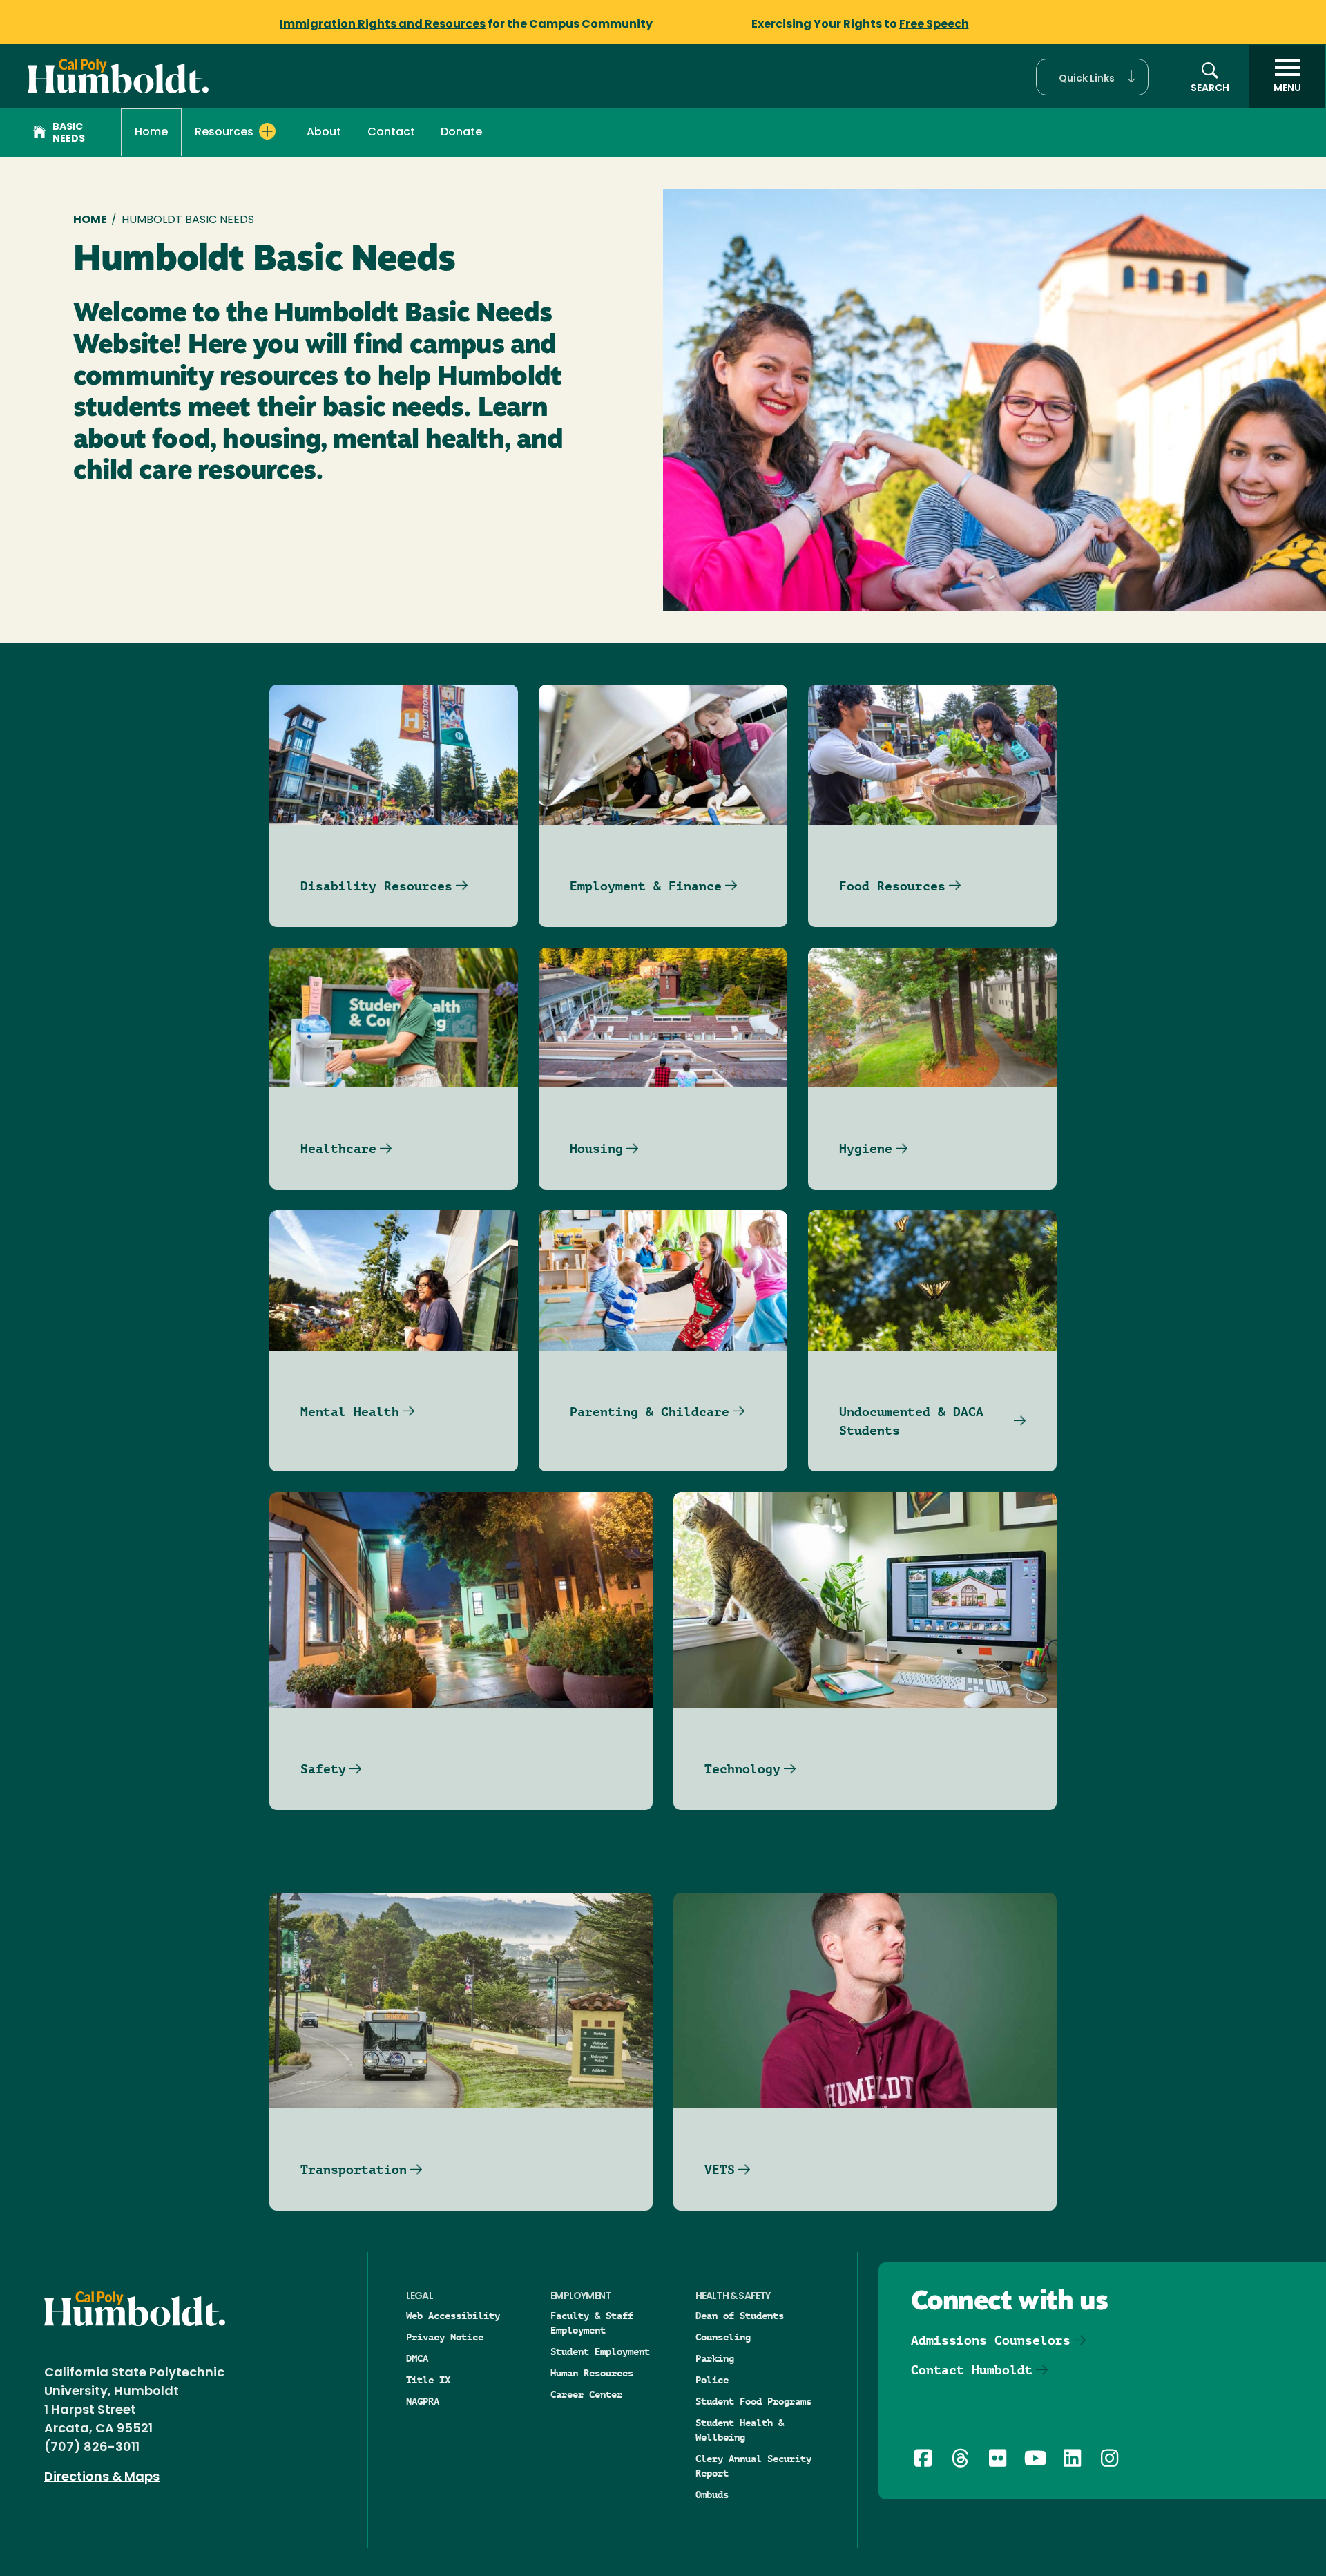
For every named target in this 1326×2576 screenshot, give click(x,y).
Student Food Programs (753, 2401)
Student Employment (600, 2351)
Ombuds (712, 2494)
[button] (1092, 77)
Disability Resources (376, 886)
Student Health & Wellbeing (740, 2430)
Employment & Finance (646, 886)
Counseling (723, 2337)
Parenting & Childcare (650, 1412)
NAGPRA (423, 2401)
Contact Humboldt (972, 2370)
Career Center (586, 2394)
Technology (742, 1769)
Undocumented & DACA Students (911, 1421)
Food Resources (892, 886)
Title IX (428, 2380)
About (324, 133)
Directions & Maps (102, 2478)
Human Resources (592, 2373)
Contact (391, 133)
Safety (323, 1769)
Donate (461, 133)
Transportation (354, 2169)
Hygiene (866, 1148)
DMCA (417, 2358)
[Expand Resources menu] (267, 131)
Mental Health (350, 1412)
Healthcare (338, 1148)
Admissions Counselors (991, 2340)
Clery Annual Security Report (753, 2466)
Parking (715, 2358)
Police (712, 2380)
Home (151, 133)
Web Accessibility (453, 2316)
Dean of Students (740, 2316)
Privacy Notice (445, 2337)
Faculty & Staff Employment (592, 2323)
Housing (596, 1148)
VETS (720, 2169)
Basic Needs (69, 133)
